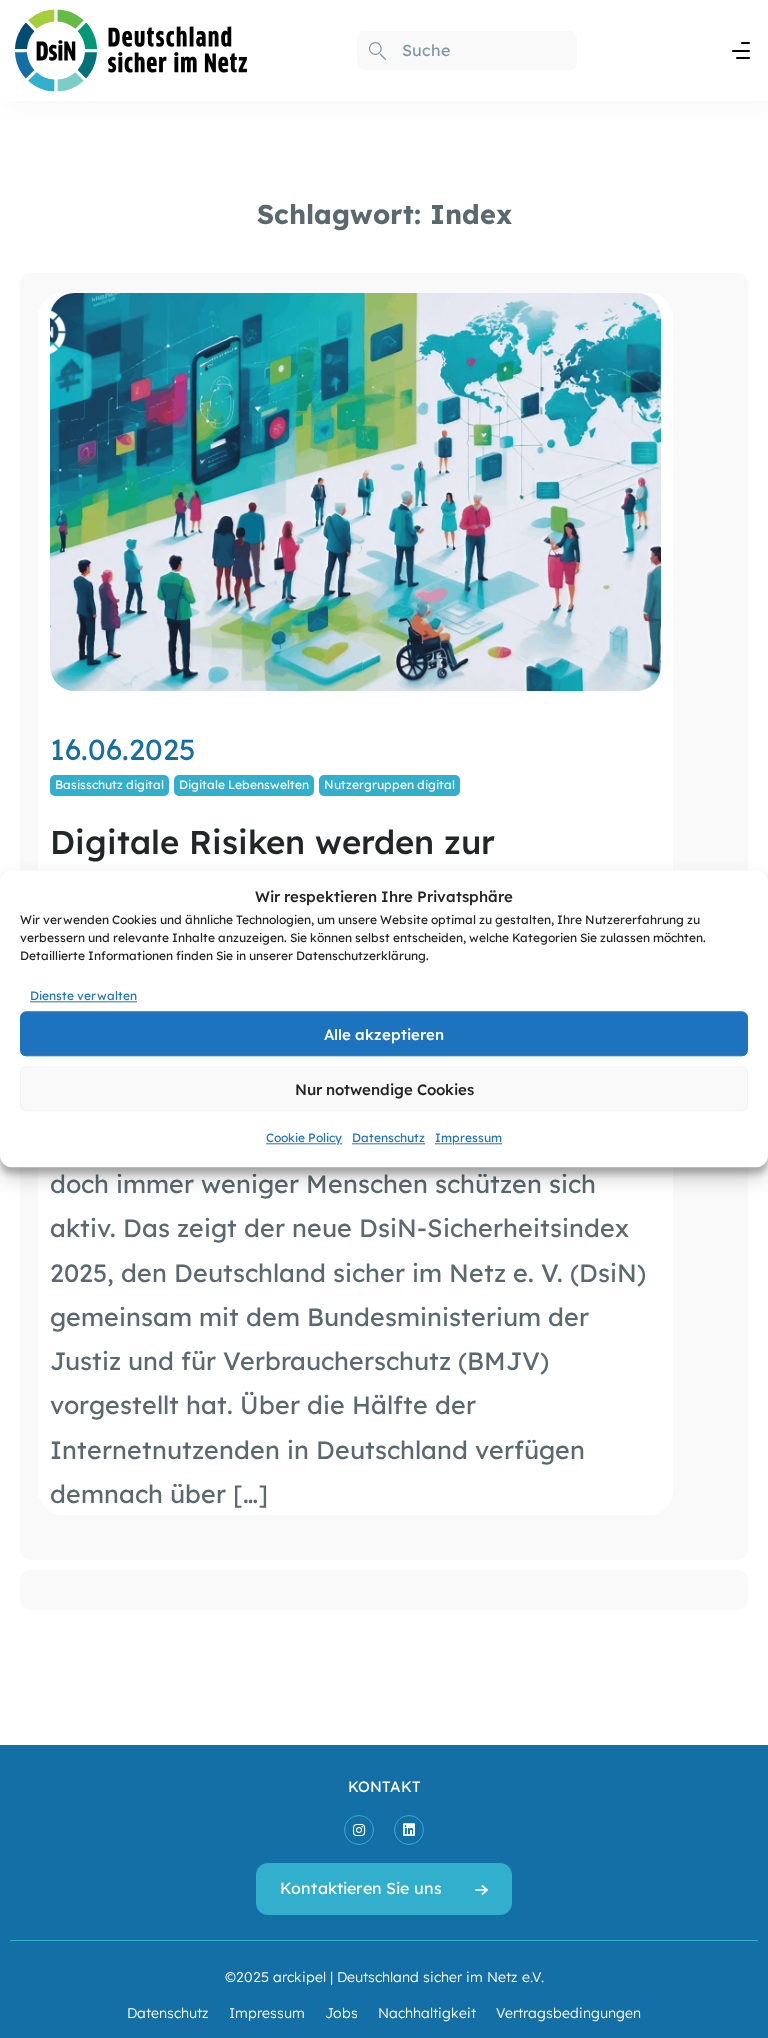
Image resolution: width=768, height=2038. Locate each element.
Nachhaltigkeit (427, 2012)
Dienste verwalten (83, 995)
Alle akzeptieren (384, 1033)
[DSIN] (131, 46)
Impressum (468, 1138)
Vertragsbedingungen (568, 2012)
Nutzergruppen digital (389, 784)
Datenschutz (388, 1138)
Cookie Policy (304, 1138)
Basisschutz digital (109, 784)
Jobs (341, 2012)
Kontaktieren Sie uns (361, 1887)
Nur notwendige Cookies (384, 1088)
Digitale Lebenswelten (244, 784)
